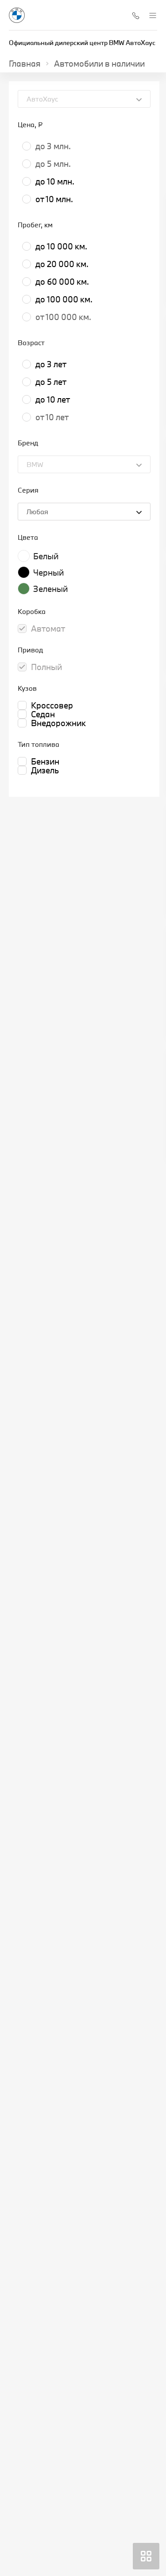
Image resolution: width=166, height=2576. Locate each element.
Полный (46, 667)
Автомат (48, 629)
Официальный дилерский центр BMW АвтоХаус (82, 43)
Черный (48, 572)
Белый (46, 556)
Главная (25, 64)
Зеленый (50, 589)
